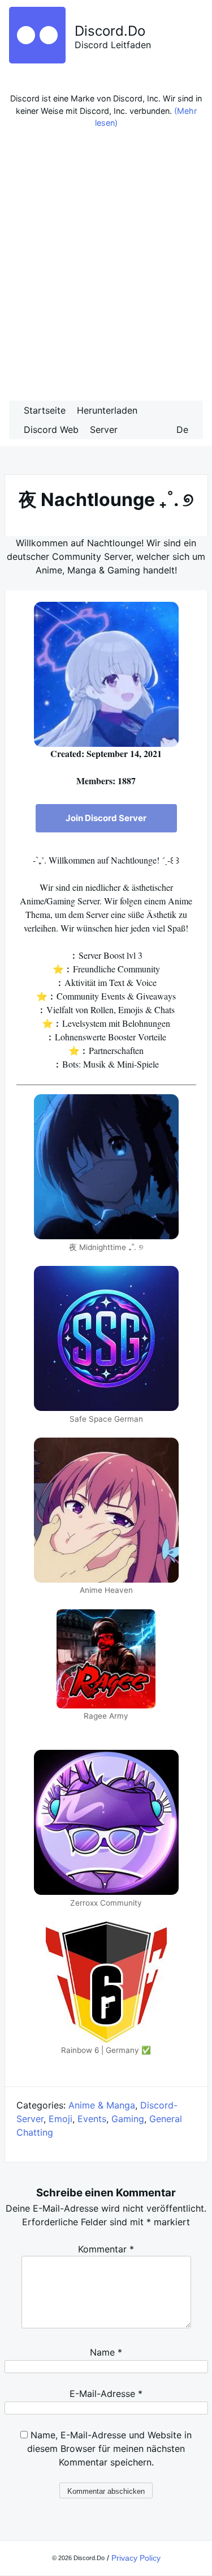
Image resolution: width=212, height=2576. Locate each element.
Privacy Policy (136, 2558)
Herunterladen (107, 410)
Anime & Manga (102, 2105)
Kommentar (106, 2249)
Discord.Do (110, 31)
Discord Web (51, 430)
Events (92, 2119)
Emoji (60, 2119)
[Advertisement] (106, 268)
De (182, 430)
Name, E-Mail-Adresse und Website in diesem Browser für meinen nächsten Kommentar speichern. (109, 2449)
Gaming (128, 2119)
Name (106, 2352)
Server (104, 430)
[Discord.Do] (37, 60)
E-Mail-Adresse (106, 2394)
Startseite (45, 410)
